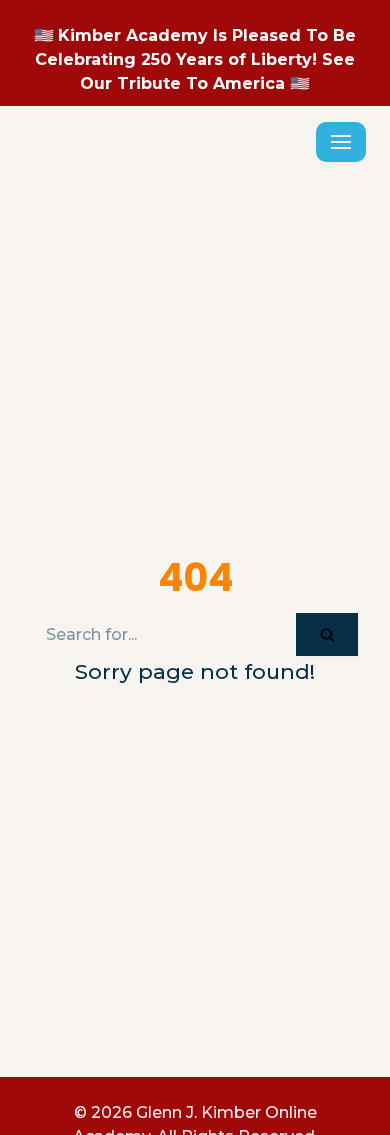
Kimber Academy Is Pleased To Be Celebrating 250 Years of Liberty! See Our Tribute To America (195, 59)
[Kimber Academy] (64, 158)
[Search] (327, 666)
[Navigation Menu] (341, 158)
